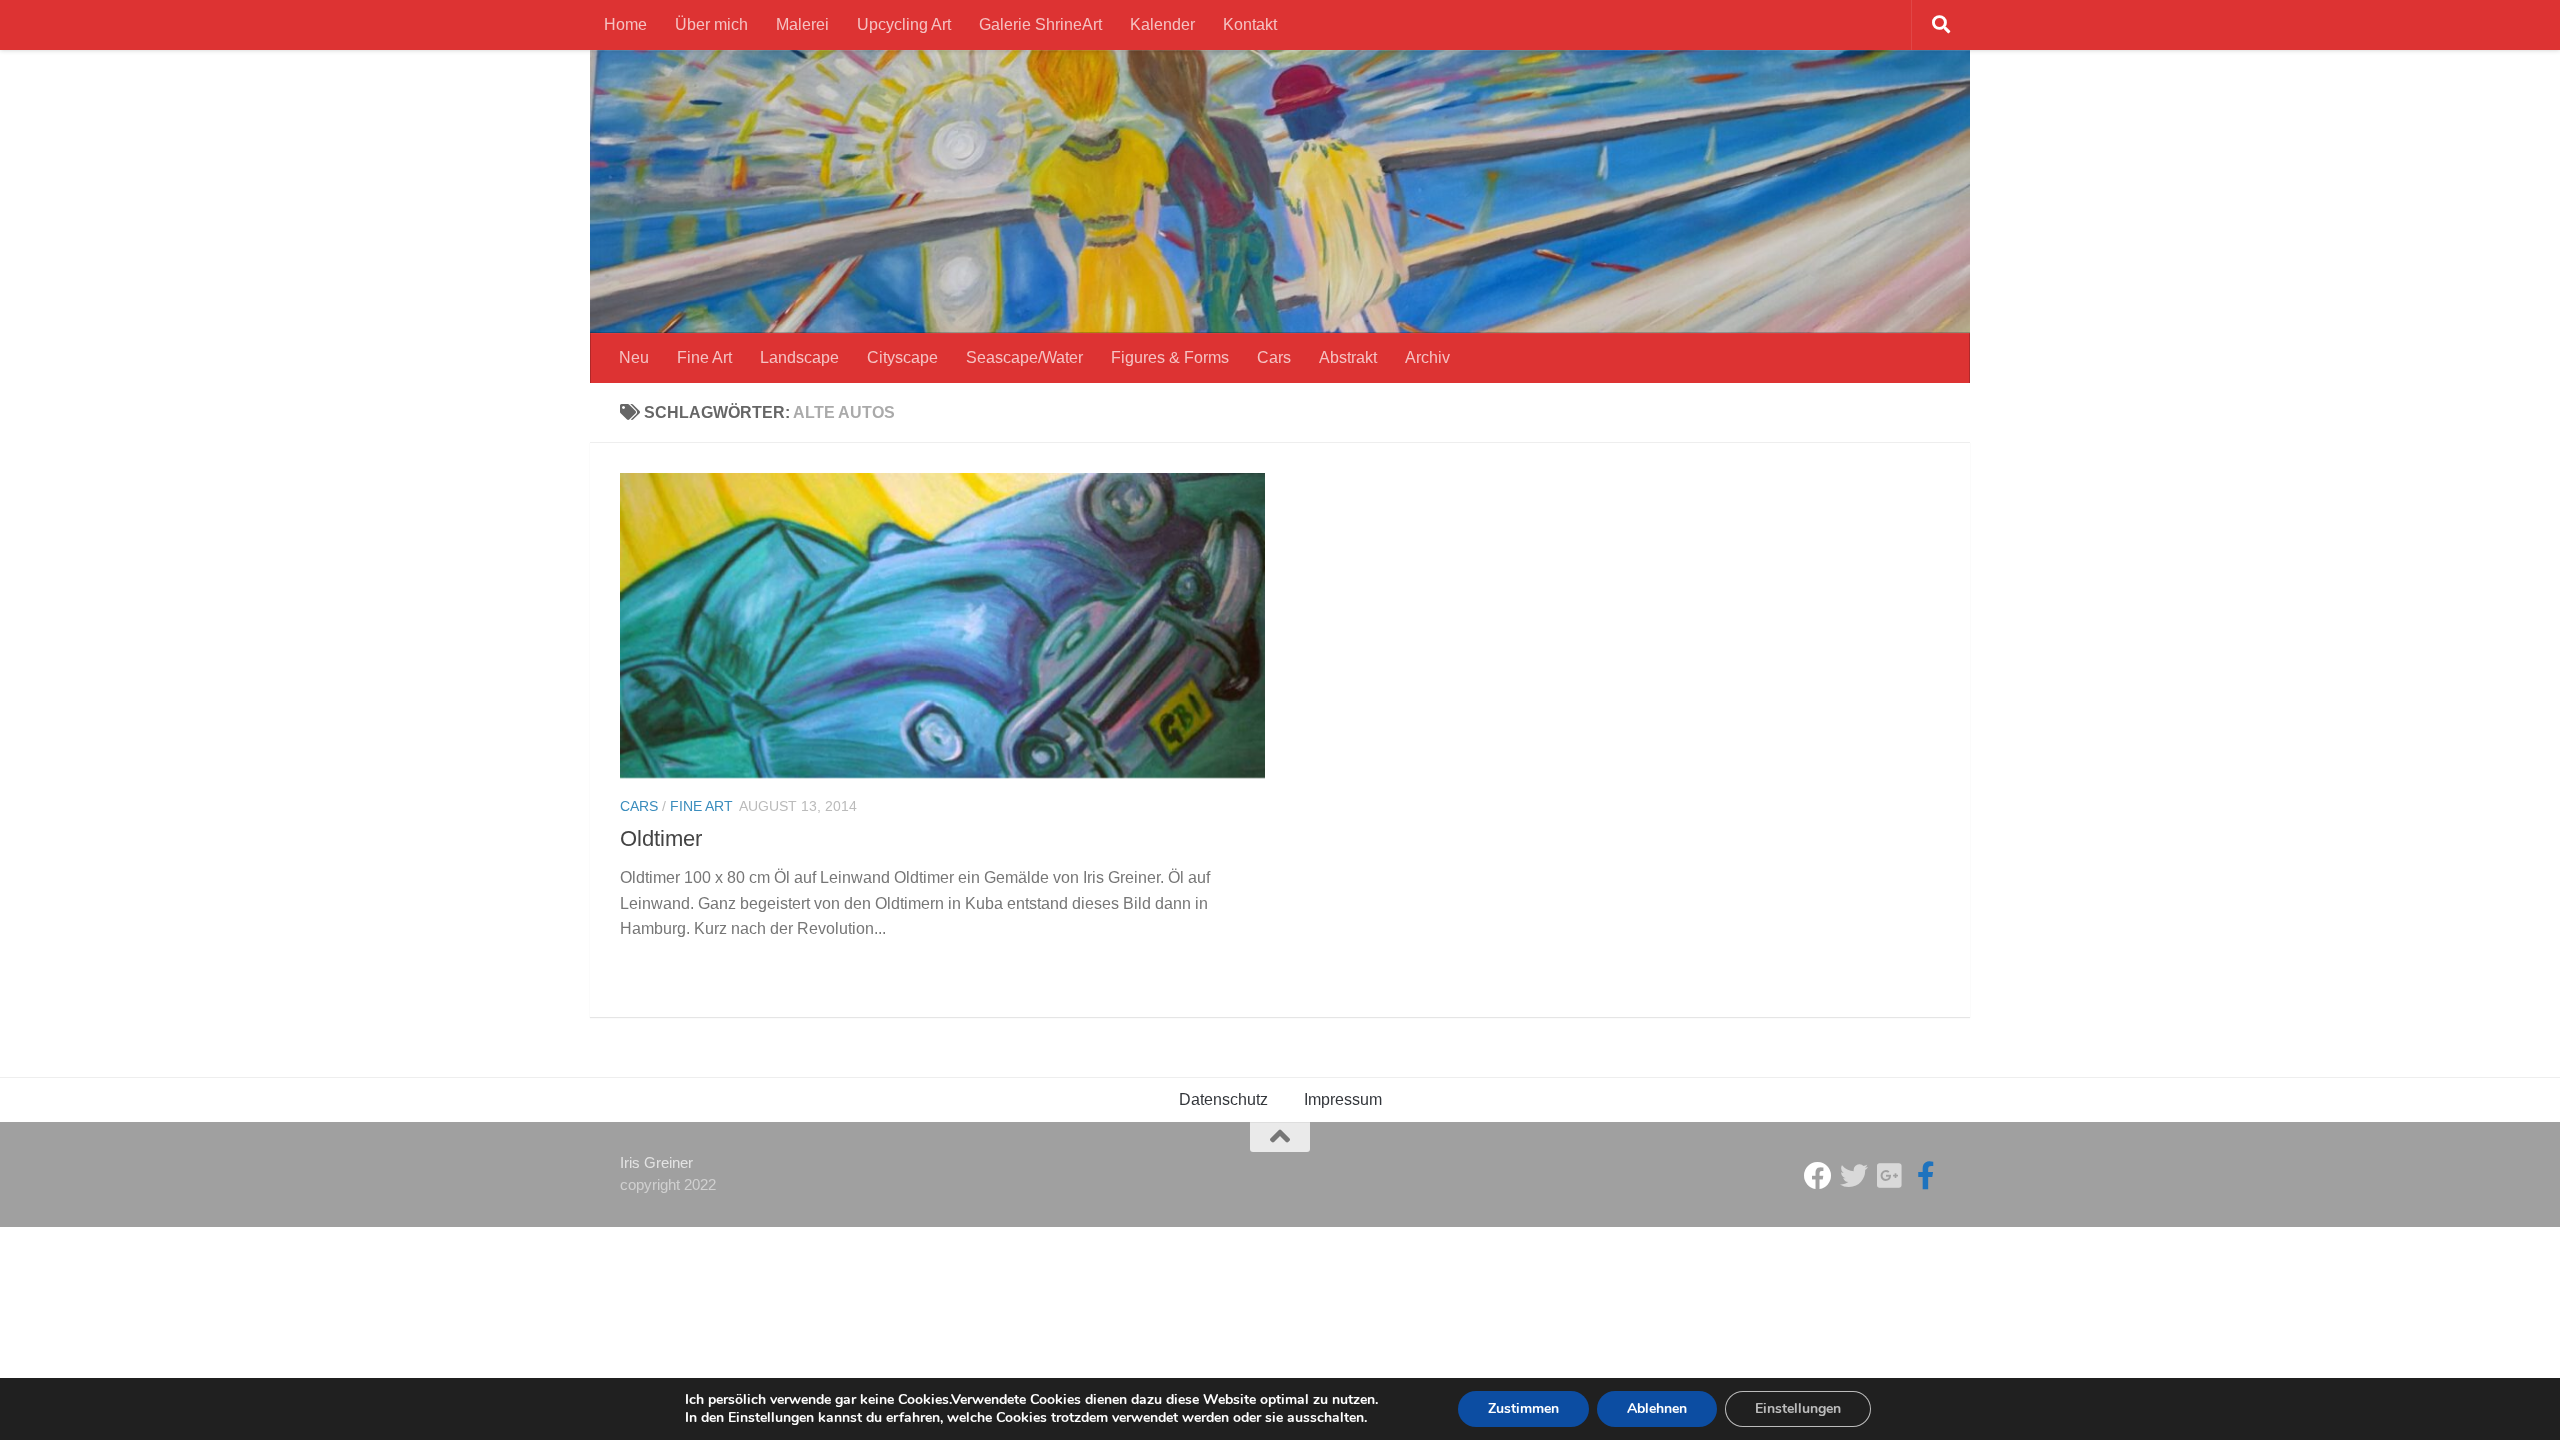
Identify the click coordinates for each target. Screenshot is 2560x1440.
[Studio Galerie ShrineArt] (1818, 1176)
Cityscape (902, 357)
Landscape (799, 357)
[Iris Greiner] (1890, 1176)
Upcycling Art (904, 24)
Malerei (802, 24)
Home (625, 24)
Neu (634, 357)
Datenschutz (1223, 1099)
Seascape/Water (1024, 357)
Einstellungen (1798, 1408)
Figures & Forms (1170, 357)
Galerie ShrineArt (1040, 24)
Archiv (1427, 357)
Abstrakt (1348, 357)
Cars (1274, 357)
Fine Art (704, 357)
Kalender (1162, 24)
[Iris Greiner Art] (1926, 1176)
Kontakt (1250, 24)
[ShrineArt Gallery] (1854, 1176)
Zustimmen (1523, 1408)
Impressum (1343, 1099)
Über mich (711, 24)
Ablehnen (1657, 1408)
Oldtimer (661, 838)
